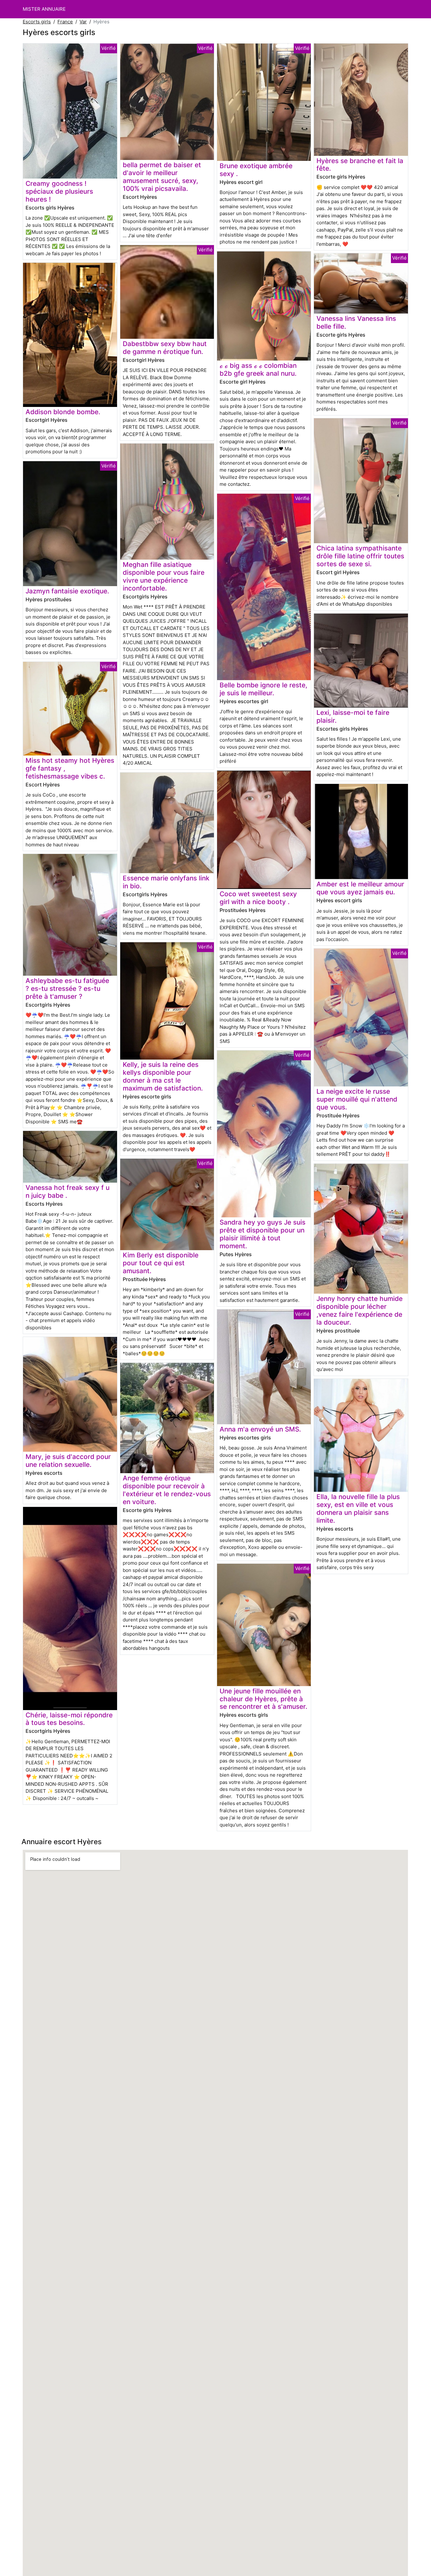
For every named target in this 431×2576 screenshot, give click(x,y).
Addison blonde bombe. (63, 412)
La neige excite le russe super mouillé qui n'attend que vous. (357, 1099)
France (65, 22)
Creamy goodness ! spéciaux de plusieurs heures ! (59, 191)
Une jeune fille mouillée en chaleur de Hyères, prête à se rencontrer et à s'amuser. (263, 1699)
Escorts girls (37, 22)
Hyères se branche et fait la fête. (360, 165)
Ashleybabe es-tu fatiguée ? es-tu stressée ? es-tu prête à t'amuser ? (67, 988)
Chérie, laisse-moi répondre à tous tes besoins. (69, 1719)
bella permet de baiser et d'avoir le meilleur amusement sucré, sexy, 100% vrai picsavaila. (162, 177)
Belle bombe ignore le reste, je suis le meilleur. (263, 689)
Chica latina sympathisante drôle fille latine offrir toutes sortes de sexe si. (360, 556)
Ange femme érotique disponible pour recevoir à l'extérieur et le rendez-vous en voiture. (167, 1490)
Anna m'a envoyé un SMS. (260, 1429)
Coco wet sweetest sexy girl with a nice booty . (258, 898)
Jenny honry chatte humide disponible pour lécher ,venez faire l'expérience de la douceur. (360, 1310)
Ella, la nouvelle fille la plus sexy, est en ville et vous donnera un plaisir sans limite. (358, 1509)
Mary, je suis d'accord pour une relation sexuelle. (68, 1461)
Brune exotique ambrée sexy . (256, 170)
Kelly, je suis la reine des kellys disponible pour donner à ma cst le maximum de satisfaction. (163, 1076)
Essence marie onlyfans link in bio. (166, 882)
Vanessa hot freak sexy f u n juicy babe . (68, 1191)
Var (83, 22)
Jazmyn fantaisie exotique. (67, 591)
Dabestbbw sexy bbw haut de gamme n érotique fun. (165, 348)
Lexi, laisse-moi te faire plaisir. (353, 716)
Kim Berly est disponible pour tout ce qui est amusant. (161, 1263)
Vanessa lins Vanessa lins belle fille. (356, 322)
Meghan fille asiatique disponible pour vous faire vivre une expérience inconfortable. (164, 576)
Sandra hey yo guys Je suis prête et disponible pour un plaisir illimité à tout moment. (263, 1234)
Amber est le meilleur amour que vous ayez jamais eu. (360, 888)
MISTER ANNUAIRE (44, 9)
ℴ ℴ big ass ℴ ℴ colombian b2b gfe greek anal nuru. (258, 369)
